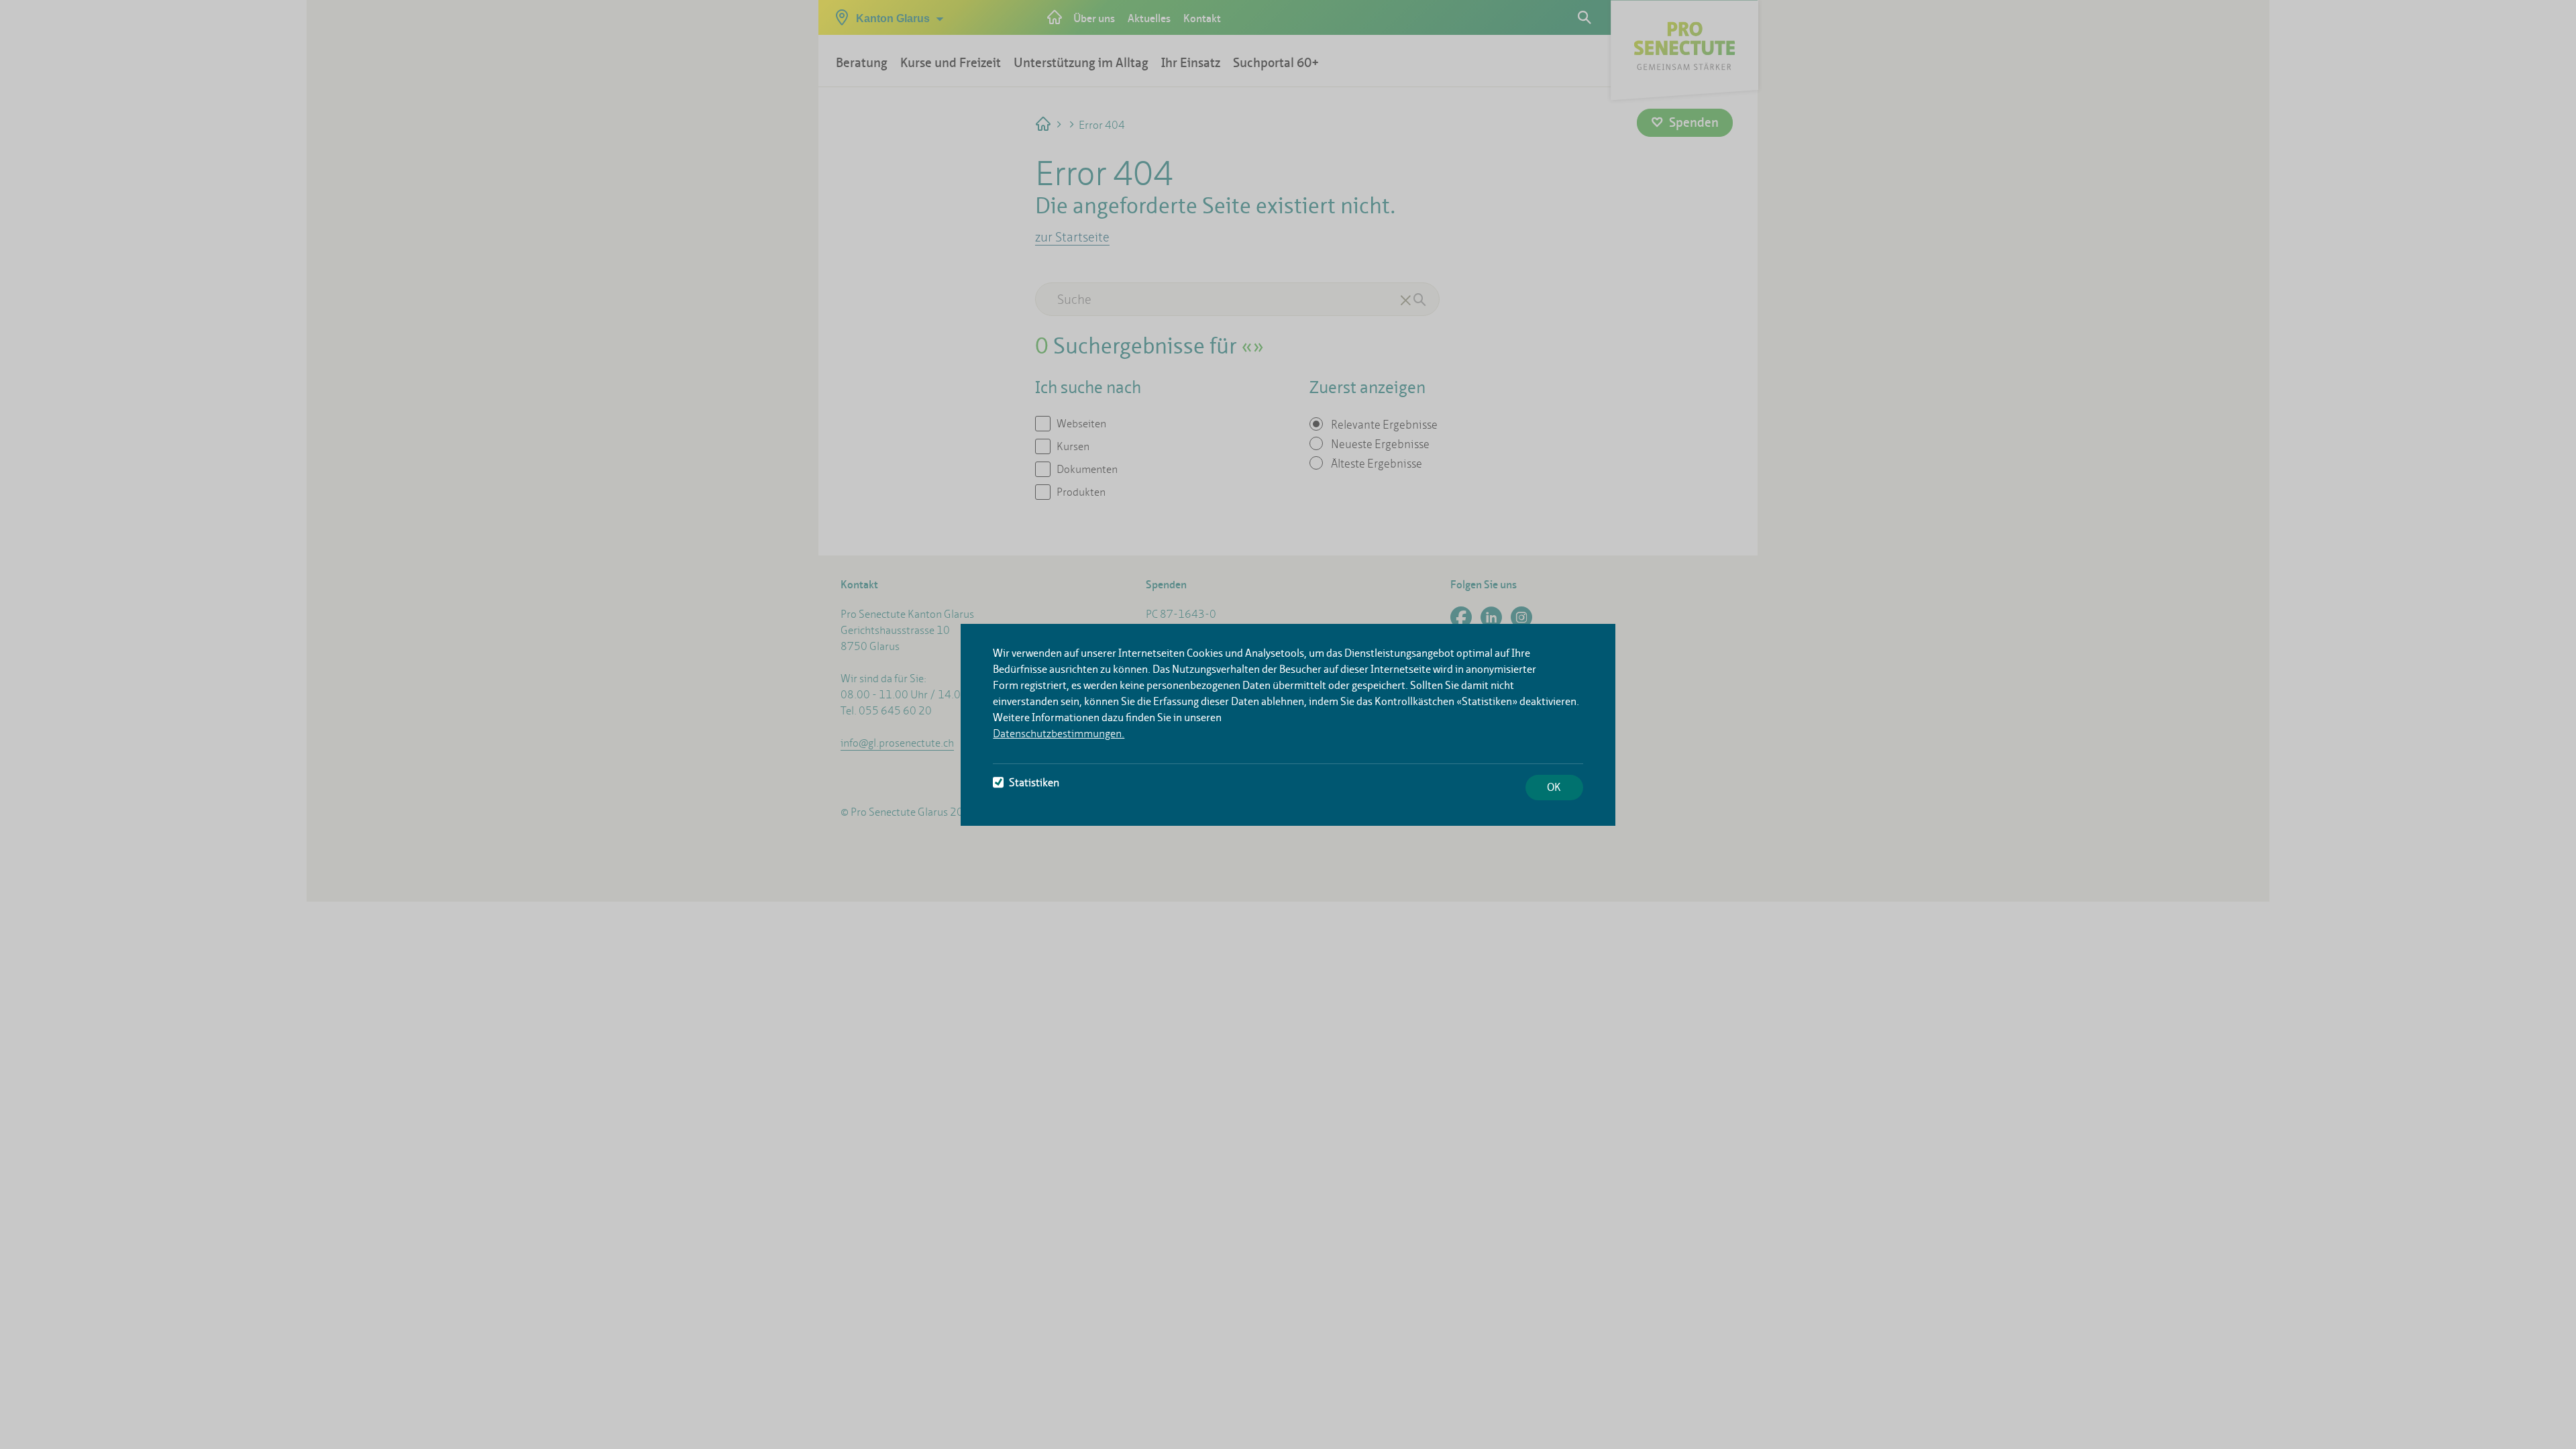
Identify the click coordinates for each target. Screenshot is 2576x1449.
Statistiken (1034, 783)
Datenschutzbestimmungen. (1059, 734)
